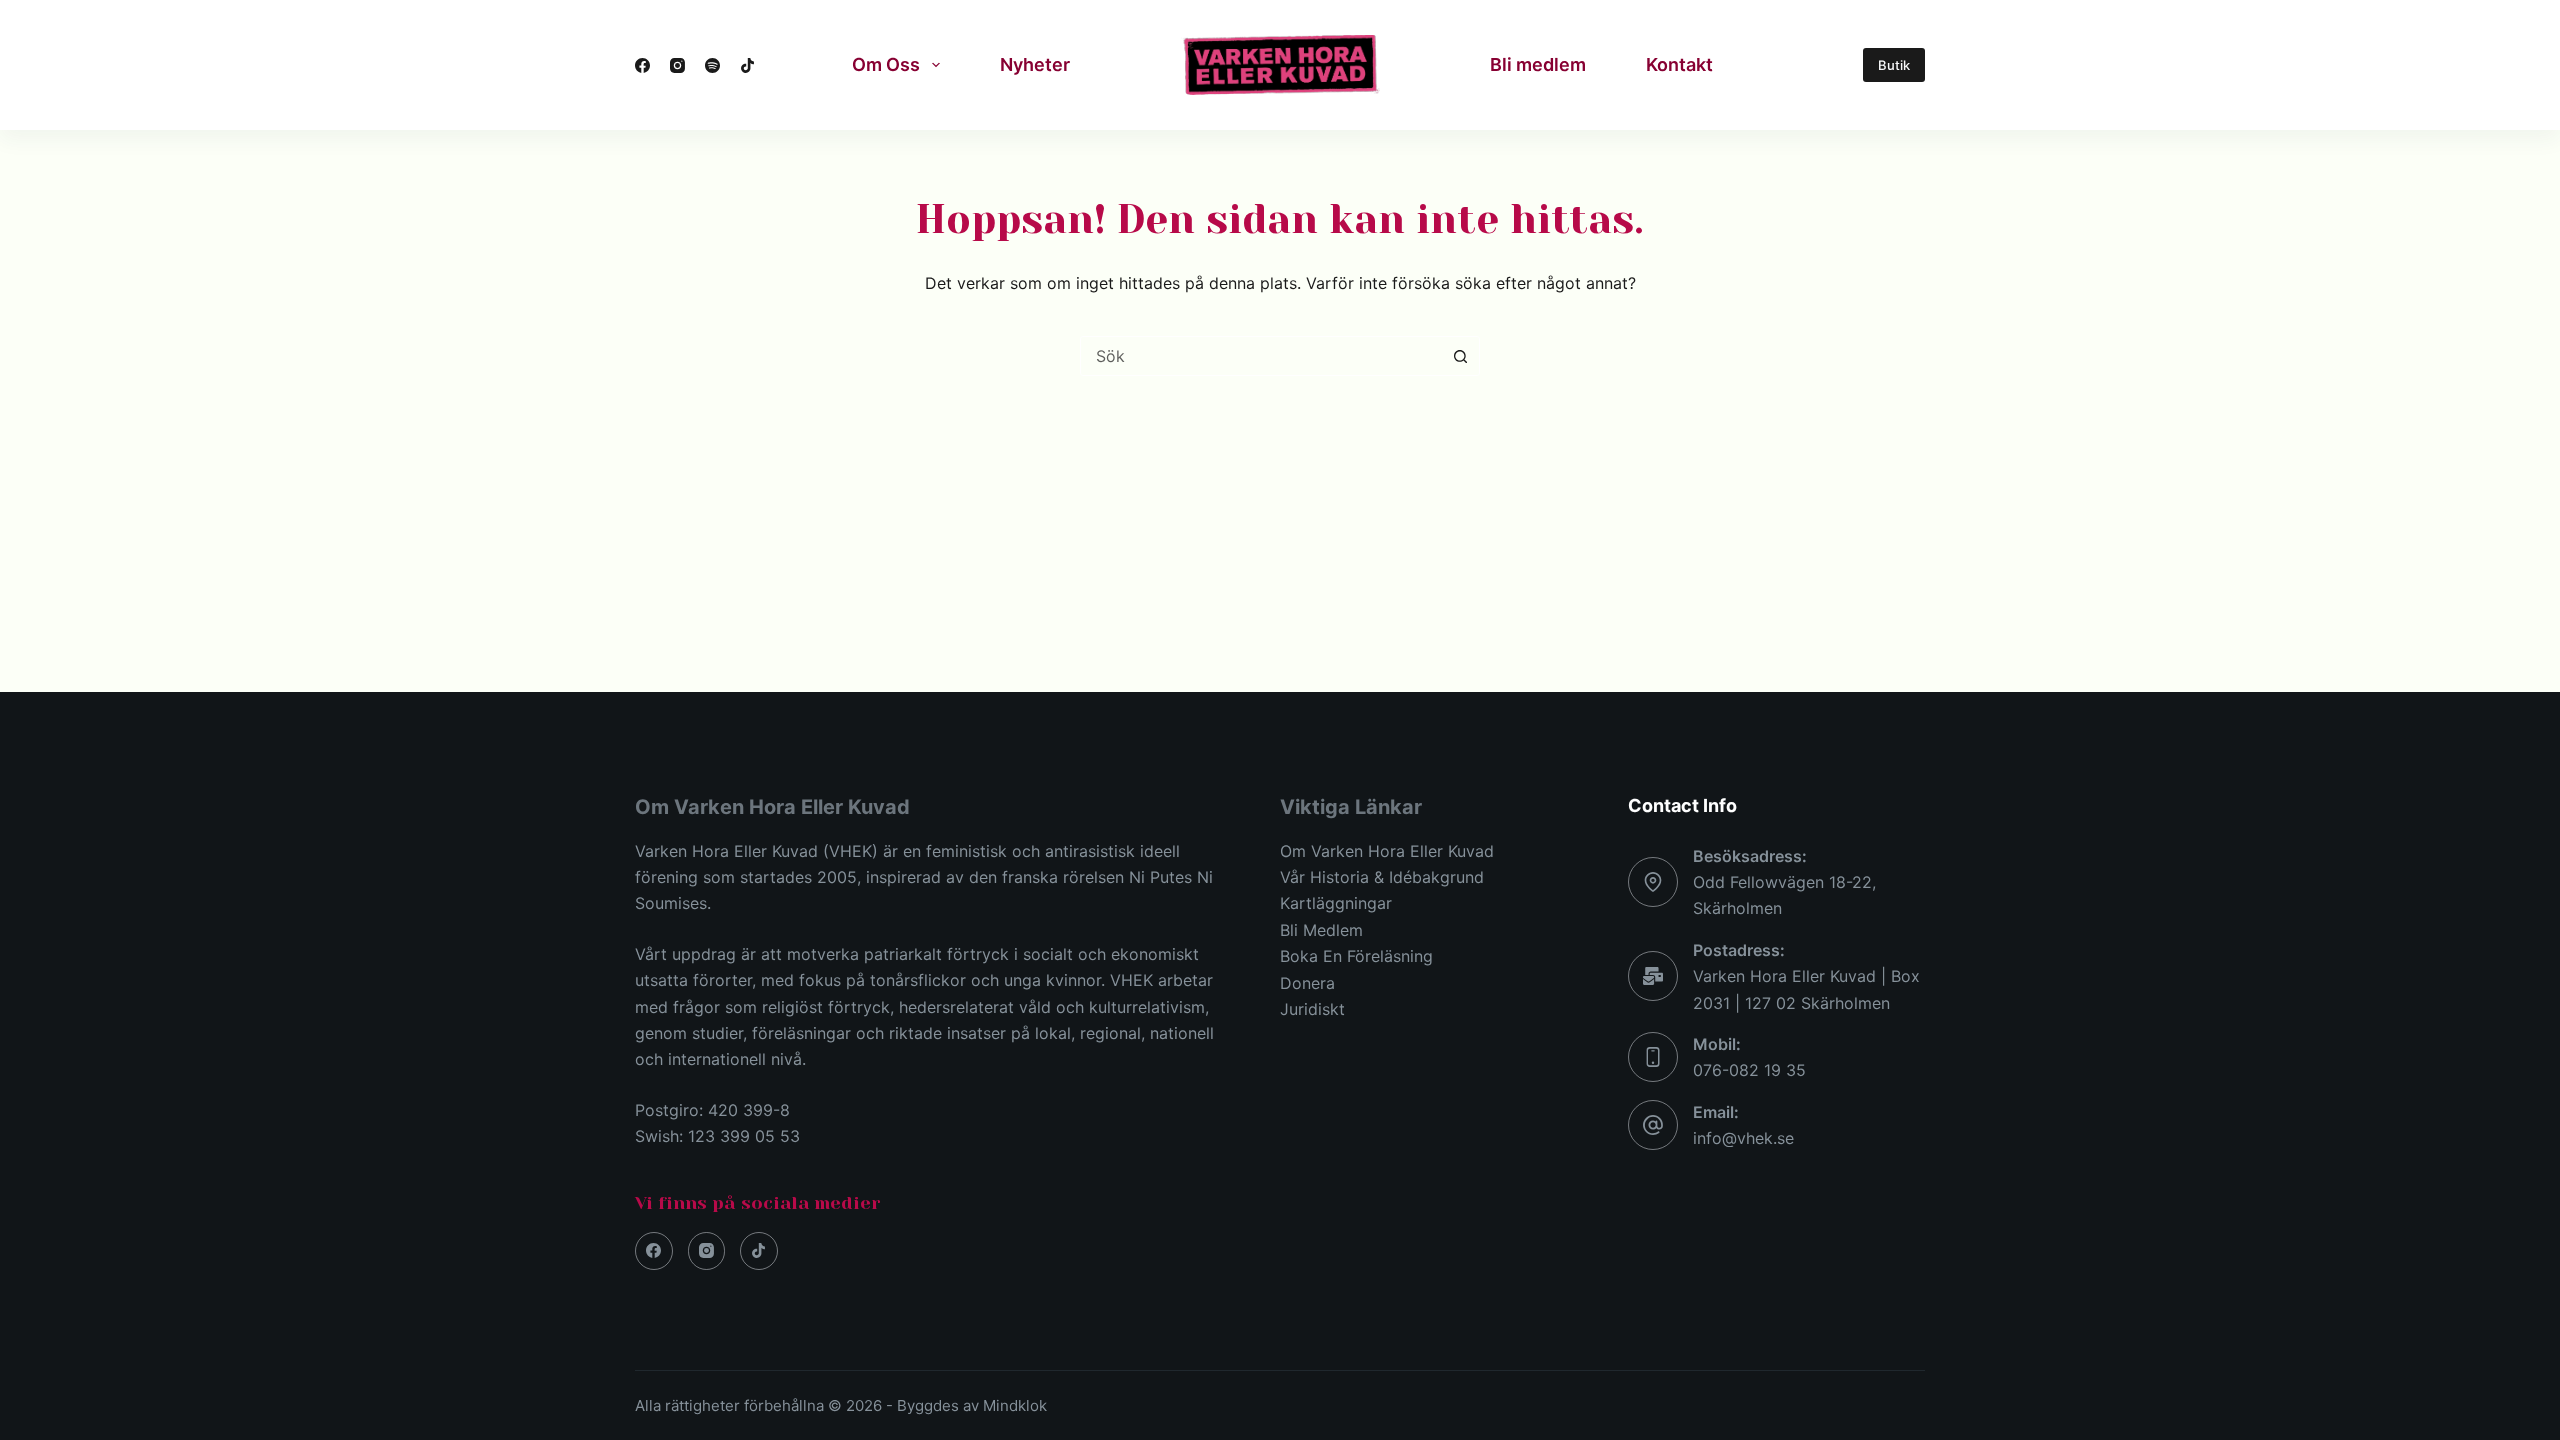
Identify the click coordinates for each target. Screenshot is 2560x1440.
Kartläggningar (1336, 903)
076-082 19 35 (1749, 1070)
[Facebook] (642, 65)
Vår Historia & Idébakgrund (1382, 877)
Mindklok (1015, 1405)
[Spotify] (712, 65)
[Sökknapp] (1460, 356)
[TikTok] (747, 65)
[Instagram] (677, 65)
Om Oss (886, 64)
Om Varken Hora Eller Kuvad (1387, 851)
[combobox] (1261, 356)
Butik (1894, 65)
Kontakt (1679, 64)
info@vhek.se (1743, 1138)
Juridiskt (1312, 1009)
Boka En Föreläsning (1356, 956)
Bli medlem (1538, 64)
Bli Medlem (1321, 930)
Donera (1307, 983)
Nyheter (1035, 64)
